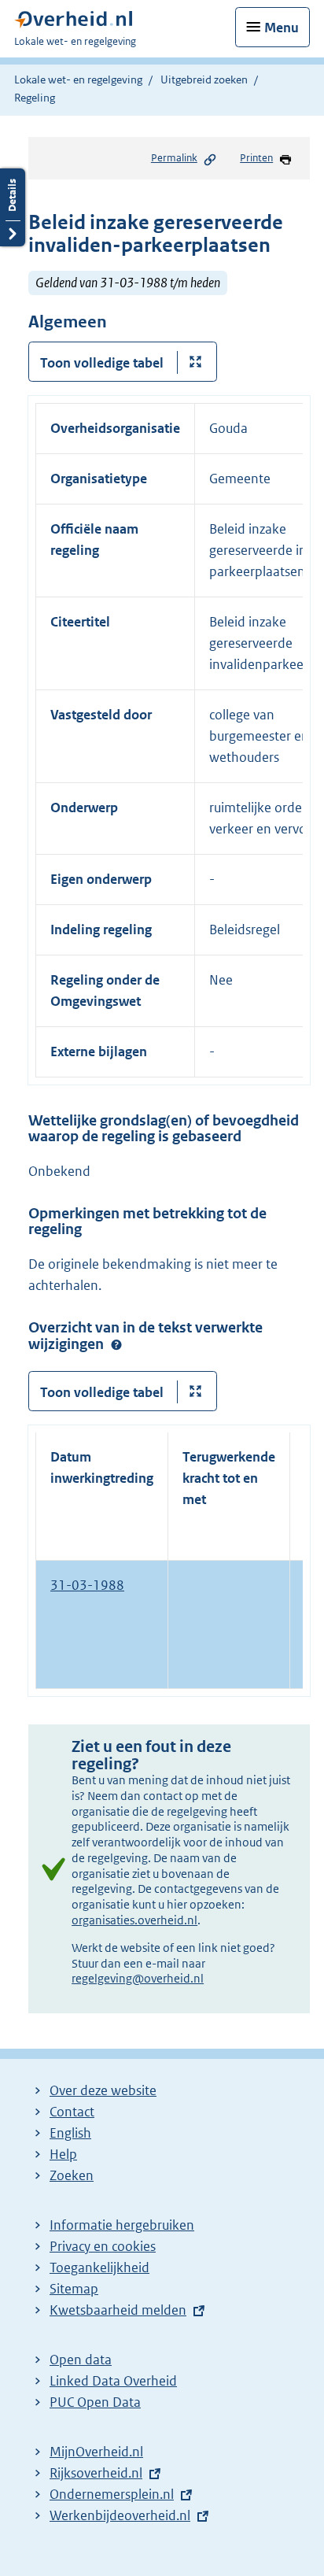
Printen (256, 158)
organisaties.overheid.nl (134, 1920)
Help (63, 2154)
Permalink (174, 158)
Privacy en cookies (103, 2246)
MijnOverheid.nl (96, 2452)
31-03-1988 (87, 1585)
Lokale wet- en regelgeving (78, 79)
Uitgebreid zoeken (204, 79)
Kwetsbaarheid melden (118, 2310)
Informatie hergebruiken (122, 2225)
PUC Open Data (95, 2402)
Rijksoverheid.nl (96, 2473)
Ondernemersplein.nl (112, 2494)
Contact (72, 2112)
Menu (282, 28)
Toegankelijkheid (99, 2267)
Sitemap (74, 2289)
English (70, 2133)
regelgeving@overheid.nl (138, 1978)
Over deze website (103, 2090)
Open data (81, 2360)
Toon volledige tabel (102, 363)
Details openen (13, 207)
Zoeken (72, 2175)
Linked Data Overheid (113, 2381)
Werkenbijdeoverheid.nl (120, 2515)
